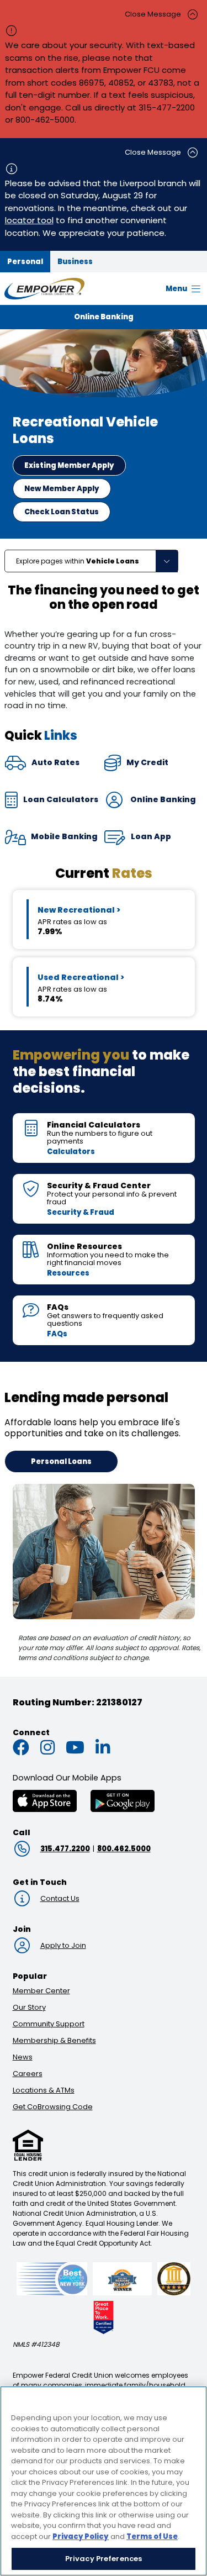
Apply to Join (63, 1945)
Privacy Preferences (104, 2559)
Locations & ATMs (44, 2090)
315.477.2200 (65, 1849)
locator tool (29, 220)
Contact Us (60, 1898)
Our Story (29, 2007)
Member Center (41, 1991)
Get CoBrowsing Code (53, 2107)
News (23, 2057)
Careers (28, 2074)
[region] (104, 2481)
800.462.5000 (124, 1849)
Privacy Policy (81, 2537)
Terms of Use (152, 2537)
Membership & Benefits (54, 2040)
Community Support (49, 2024)
